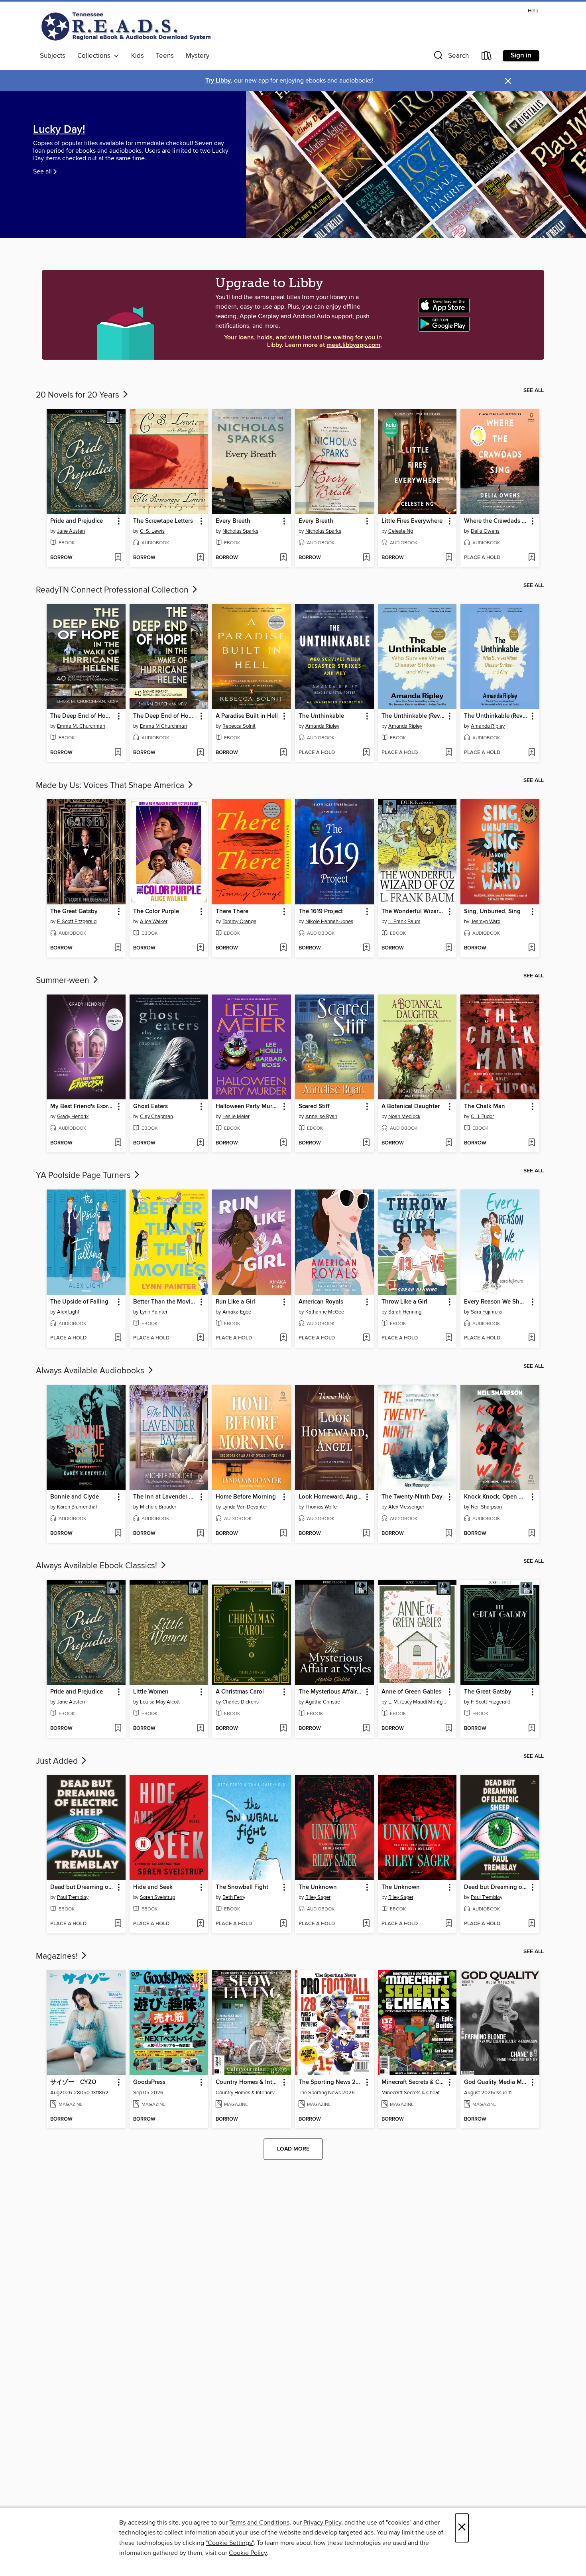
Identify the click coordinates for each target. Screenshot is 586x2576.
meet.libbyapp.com (353, 345)
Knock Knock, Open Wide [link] (496, 1497)
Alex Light (68, 1312)
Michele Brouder (158, 1507)
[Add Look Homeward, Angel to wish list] (366, 1534)
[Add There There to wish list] (283, 948)
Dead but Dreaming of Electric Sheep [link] (82, 1887)
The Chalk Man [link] (485, 1107)
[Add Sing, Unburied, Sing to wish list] (532, 948)
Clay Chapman (156, 1117)
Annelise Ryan (321, 1117)
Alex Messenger (406, 1507)
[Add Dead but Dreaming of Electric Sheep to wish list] (118, 1924)
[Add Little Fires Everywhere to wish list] (449, 558)
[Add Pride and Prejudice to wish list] (118, 558)
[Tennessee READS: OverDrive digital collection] (128, 28)
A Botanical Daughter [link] (411, 1107)
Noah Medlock (404, 1117)
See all (42, 171)
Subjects (53, 56)
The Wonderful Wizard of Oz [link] (414, 912)
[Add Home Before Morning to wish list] (283, 1534)
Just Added (58, 1761)
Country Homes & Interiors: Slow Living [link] (248, 2082)
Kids (138, 56)
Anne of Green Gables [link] (411, 1692)
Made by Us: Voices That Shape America (111, 786)
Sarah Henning (405, 1312)
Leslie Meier (236, 1117)
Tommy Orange (239, 922)
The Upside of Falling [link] (79, 1302)
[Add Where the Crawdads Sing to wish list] (532, 558)
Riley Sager (318, 1897)
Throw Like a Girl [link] (404, 1302)
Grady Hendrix (73, 1117)
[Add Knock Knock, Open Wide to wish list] (532, 1534)
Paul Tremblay (73, 1897)
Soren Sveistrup (157, 1897)
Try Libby (218, 81)
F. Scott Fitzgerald (77, 922)
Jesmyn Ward (486, 922)
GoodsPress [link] (149, 2082)
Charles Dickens (241, 1702)
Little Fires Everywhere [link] (412, 521)
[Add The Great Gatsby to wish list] (118, 948)
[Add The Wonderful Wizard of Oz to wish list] (449, 948)
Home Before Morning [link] (246, 1497)
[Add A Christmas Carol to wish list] (283, 1729)
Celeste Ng (401, 531)
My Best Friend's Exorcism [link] (82, 1107)
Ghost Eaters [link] (150, 1107)
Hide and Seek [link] (153, 1887)
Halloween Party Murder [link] (248, 1107)
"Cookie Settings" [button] (230, 2543)
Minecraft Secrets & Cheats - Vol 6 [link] (414, 2082)
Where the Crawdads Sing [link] (496, 521)
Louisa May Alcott (160, 1702)
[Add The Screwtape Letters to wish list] (200, 558)
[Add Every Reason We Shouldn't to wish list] (532, 1338)
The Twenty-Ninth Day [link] (412, 1497)
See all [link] (534, 390)
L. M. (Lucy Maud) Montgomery (418, 1702)
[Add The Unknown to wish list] (366, 1924)
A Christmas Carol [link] (240, 1692)
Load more (293, 2149)
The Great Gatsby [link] (74, 912)
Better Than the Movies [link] (165, 1302)
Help (533, 11)
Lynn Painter (154, 1312)
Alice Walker (154, 922)
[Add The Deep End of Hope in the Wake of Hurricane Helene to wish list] (118, 753)
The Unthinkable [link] (321, 716)
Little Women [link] (151, 1692)
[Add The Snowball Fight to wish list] (283, 1924)
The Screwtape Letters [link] (163, 521)
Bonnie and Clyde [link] (75, 1497)
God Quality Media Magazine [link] (496, 2082)
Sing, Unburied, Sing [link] (492, 912)
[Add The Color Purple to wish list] (200, 948)
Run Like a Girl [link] (235, 1302)
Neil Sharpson (486, 1507)
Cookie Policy (248, 2553)
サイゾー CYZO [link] (73, 2082)
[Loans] (487, 57)
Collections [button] (95, 56)
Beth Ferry (234, 1897)
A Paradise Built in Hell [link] (247, 716)
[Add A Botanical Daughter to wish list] (449, 1143)
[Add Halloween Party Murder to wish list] (283, 1143)
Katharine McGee (325, 1312)
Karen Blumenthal (77, 1507)
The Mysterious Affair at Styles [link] (331, 1692)
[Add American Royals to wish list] (366, 1338)
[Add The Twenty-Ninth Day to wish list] (449, 1534)
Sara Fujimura (486, 1312)
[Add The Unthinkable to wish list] (366, 753)
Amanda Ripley (322, 726)
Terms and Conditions (259, 2523)
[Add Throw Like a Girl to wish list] (449, 1338)
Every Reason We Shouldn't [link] (496, 1302)
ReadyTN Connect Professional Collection (113, 590)
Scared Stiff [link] (314, 1107)
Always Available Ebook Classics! (97, 1566)
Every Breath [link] (233, 521)
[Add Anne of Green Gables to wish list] (449, 1729)
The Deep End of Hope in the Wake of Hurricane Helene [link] (82, 716)
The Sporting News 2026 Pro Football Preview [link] (331, 2082)
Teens (165, 56)
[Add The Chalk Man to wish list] (532, 1143)
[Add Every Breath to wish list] (283, 558)
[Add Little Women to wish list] (200, 1729)
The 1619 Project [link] (321, 912)
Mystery (198, 56)
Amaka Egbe (237, 1312)
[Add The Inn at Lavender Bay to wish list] (200, 1534)
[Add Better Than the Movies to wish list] (200, 1338)
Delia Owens (485, 531)
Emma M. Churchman (81, 726)
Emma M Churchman (163, 726)
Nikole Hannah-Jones (329, 922)
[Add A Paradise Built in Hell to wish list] (283, 753)
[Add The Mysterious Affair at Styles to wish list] (366, 1729)
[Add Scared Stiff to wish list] (366, 1143)
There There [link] (232, 912)
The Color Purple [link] (156, 912)
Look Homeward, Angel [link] (330, 1497)
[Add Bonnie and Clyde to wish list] (118, 1534)
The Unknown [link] (318, 1887)
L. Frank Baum (404, 922)
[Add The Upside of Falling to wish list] (118, 1338)
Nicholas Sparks (240, 531)
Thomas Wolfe (321, 1507)
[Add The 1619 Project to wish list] (366, 948)
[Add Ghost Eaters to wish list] (200, 1143)
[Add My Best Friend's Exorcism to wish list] (118, 1143)
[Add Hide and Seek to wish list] (200, 1924)
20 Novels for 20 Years (79, 395)
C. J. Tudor (482, 1117)
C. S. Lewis (152, 531)
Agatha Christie (323, 1702)
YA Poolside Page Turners (84, 1176)
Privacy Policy (322, 2523)
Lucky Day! (59, 130)
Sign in (521, 55)
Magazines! (58, 1956)
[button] (450, 57)
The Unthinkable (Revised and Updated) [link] (414, 716)
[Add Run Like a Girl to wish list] (283, 1338)
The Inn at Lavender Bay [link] (165, 1497)
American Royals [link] (321, 1302)
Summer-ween (64, 981)
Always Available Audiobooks (91, 1371)
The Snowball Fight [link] (242, 1887)
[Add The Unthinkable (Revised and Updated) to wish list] (449, 753)
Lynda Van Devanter (245, 1507)
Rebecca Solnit (239, 726)
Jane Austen (71, 531)
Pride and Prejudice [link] (77, 521)
